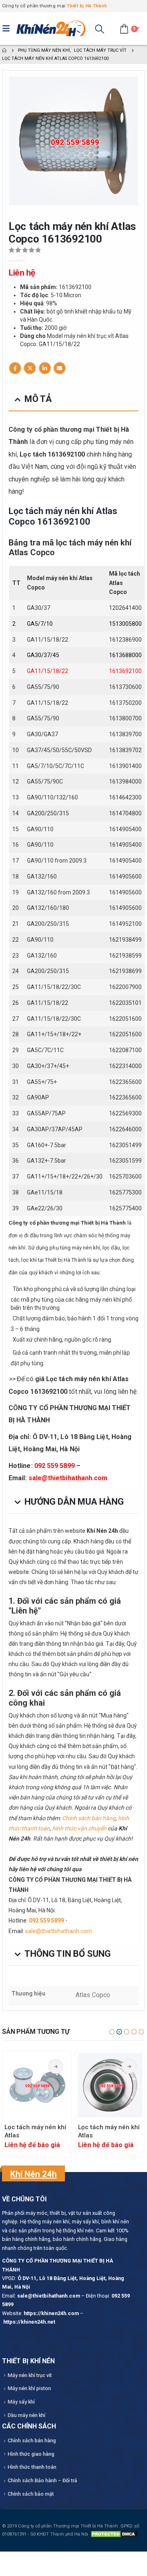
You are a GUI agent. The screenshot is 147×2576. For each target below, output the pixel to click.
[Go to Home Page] (4, 50)
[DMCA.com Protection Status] (114, 2534)
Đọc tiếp (56, 2066)
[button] (8, 29)
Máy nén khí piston (29, 2388)
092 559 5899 (55, 1466)
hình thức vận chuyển (79, 1828)
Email (60, 368)
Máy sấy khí (21, 2402)
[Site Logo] (51, 29)
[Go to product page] (37, 2085)
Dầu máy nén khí (27, 2415)
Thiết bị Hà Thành (87, 6)
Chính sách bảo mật (31, 2494)
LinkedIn (45, 368)
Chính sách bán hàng (89, 1818)
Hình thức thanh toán (32, 2467)
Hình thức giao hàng (31, 2454)
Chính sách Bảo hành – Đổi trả (42, 2480)
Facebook (15, 368)
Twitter (30, 368)
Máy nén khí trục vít (30, 2375)
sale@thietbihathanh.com (68, 1478)
